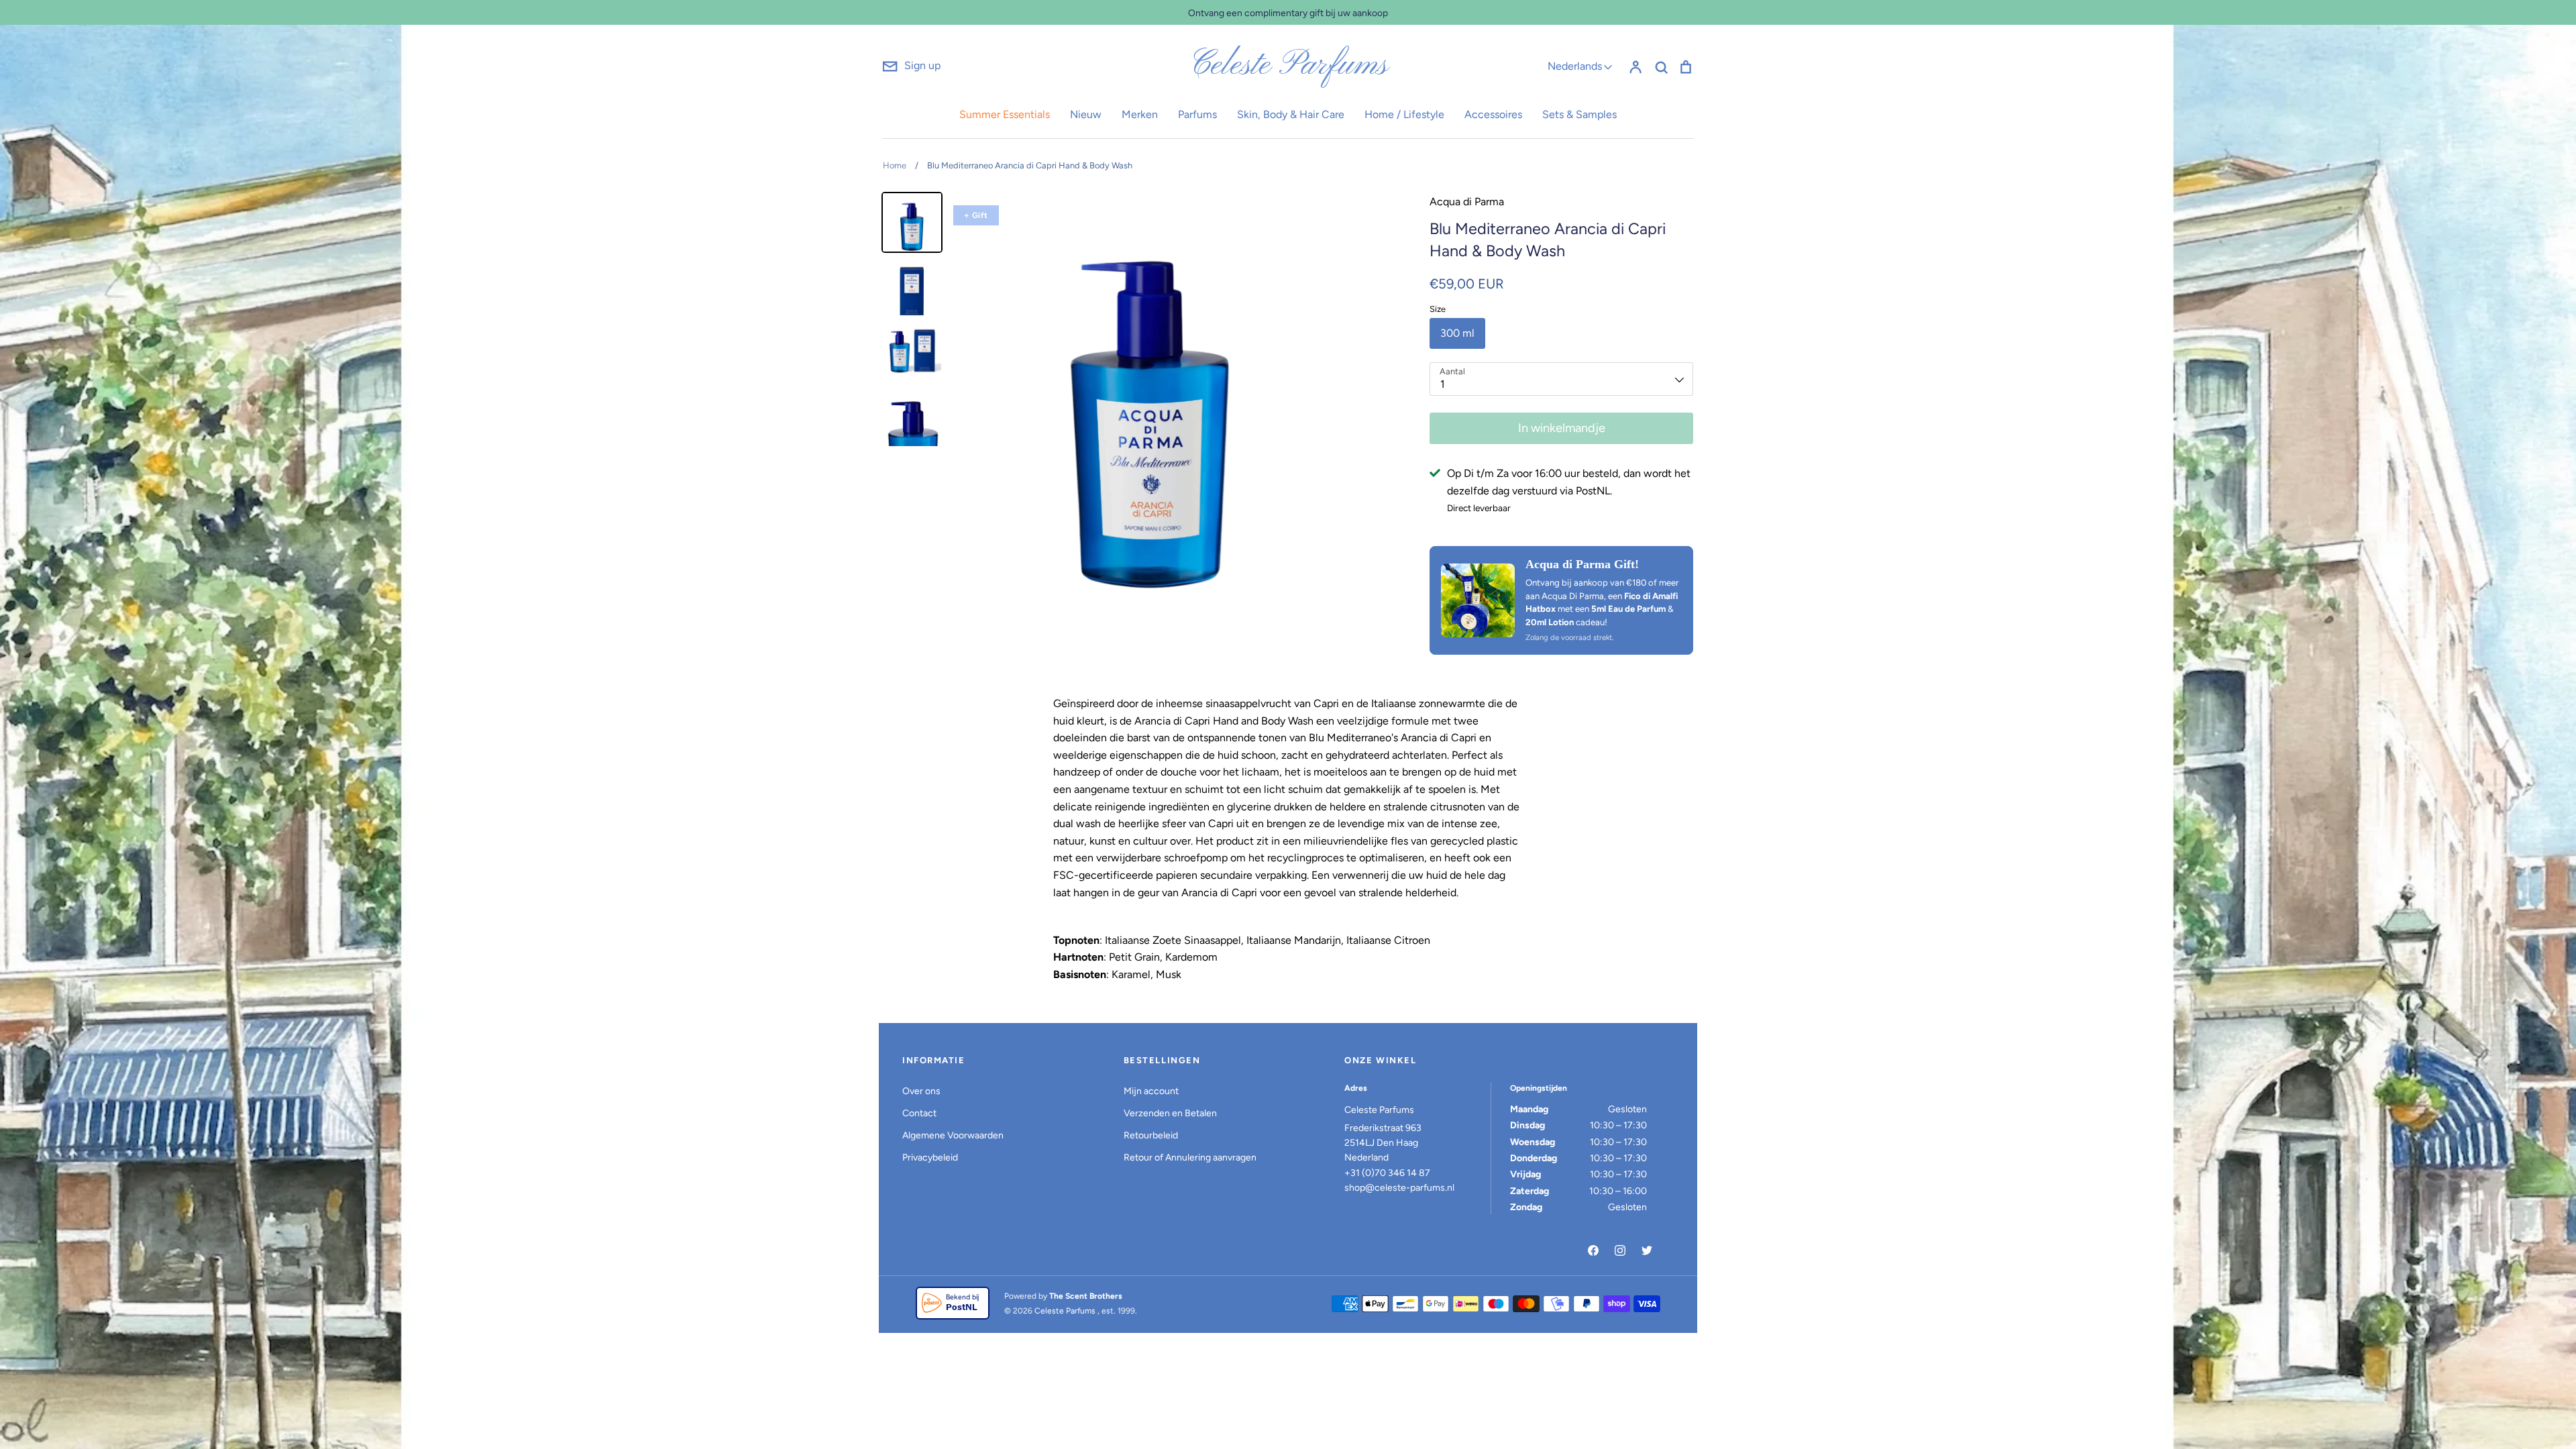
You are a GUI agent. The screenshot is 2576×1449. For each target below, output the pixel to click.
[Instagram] (1620, 1250)
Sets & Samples (1579, 114)
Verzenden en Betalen (1170, 1113)
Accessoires (1493, 114)
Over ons (921, 1091)
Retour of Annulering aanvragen (1190, 1158)
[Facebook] (1593, 1250)
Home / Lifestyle (1404, 114)
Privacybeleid (930, 1158)
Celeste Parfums (1288, 66)
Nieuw (1086, 114)
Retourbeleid (1151, 1135)
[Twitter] (1647, 1250)
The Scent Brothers (1086, 1296)
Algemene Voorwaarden (953, 1135)
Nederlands (1575, 66)
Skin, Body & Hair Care (1291, 114)
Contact (919, 1113)
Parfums (1197, 114)
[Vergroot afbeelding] (1478, 600)
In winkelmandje (1562, 428)
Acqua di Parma (1467, 202)
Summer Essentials (1005, 114)
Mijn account (1151, 1091)
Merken (1140, 114)
